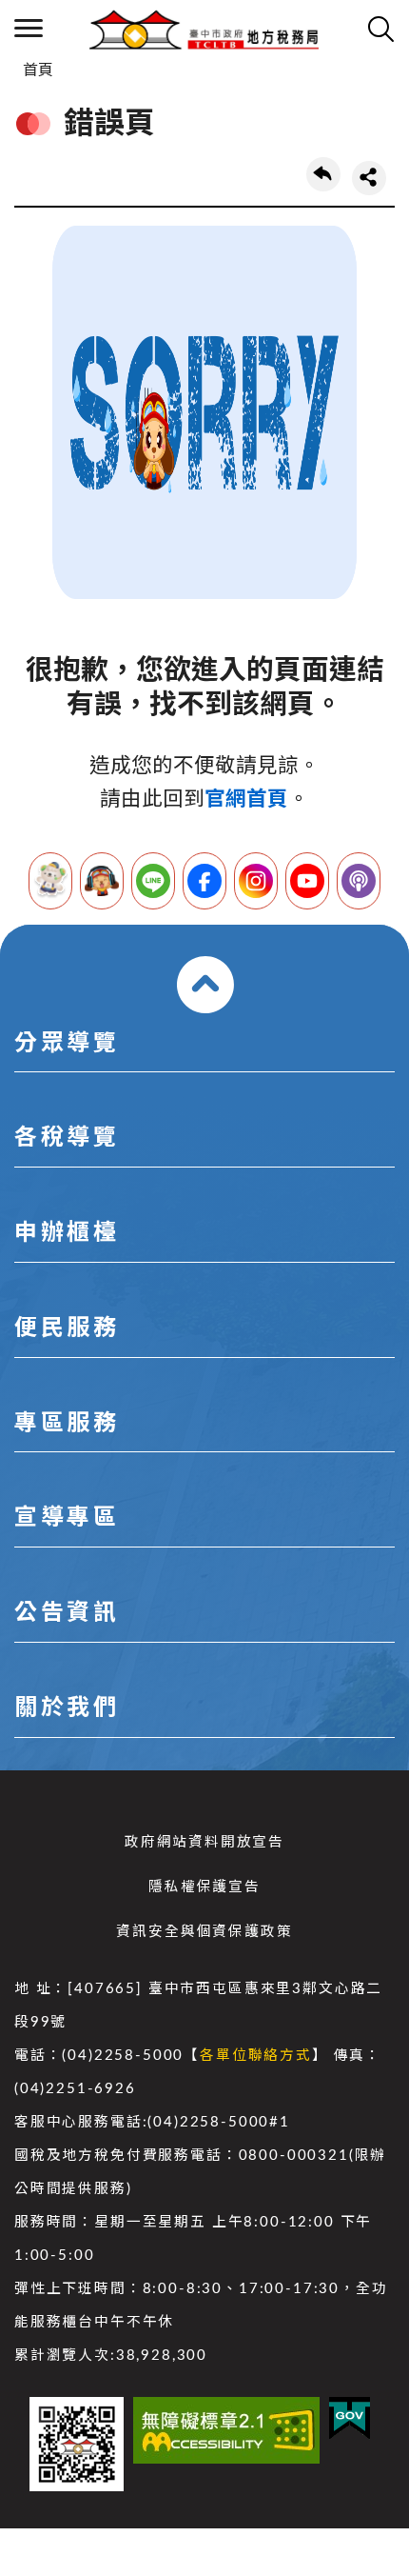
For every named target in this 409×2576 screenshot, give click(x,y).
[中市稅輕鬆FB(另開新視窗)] (204, 881)
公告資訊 (67, 1613)
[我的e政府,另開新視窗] (350, 2418)
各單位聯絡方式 (256, 2056)
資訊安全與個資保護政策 (204, 1932)
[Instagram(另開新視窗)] (256, 881)
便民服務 (67, 1328)
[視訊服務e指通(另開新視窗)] (102, 881)
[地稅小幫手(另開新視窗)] (50, 881)
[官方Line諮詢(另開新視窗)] (153, 881)
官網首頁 (246, 799)
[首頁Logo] (204, 29)
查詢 (380, 29)
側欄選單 (29, 29)
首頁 (38, 70)
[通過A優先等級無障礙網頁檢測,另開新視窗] (226, 2430)
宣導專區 (67, 1518)
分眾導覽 (67, 1044)
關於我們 (67, 1708)
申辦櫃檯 (67, 1233)
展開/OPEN (205, 985)
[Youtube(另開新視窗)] (307, 881)
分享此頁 (369, 178)
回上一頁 (323, 174)
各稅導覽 (67, 1138)
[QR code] (77, 2444)
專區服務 (67, 1424)
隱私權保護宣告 (204, 1887)
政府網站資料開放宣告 (204, 1842)
